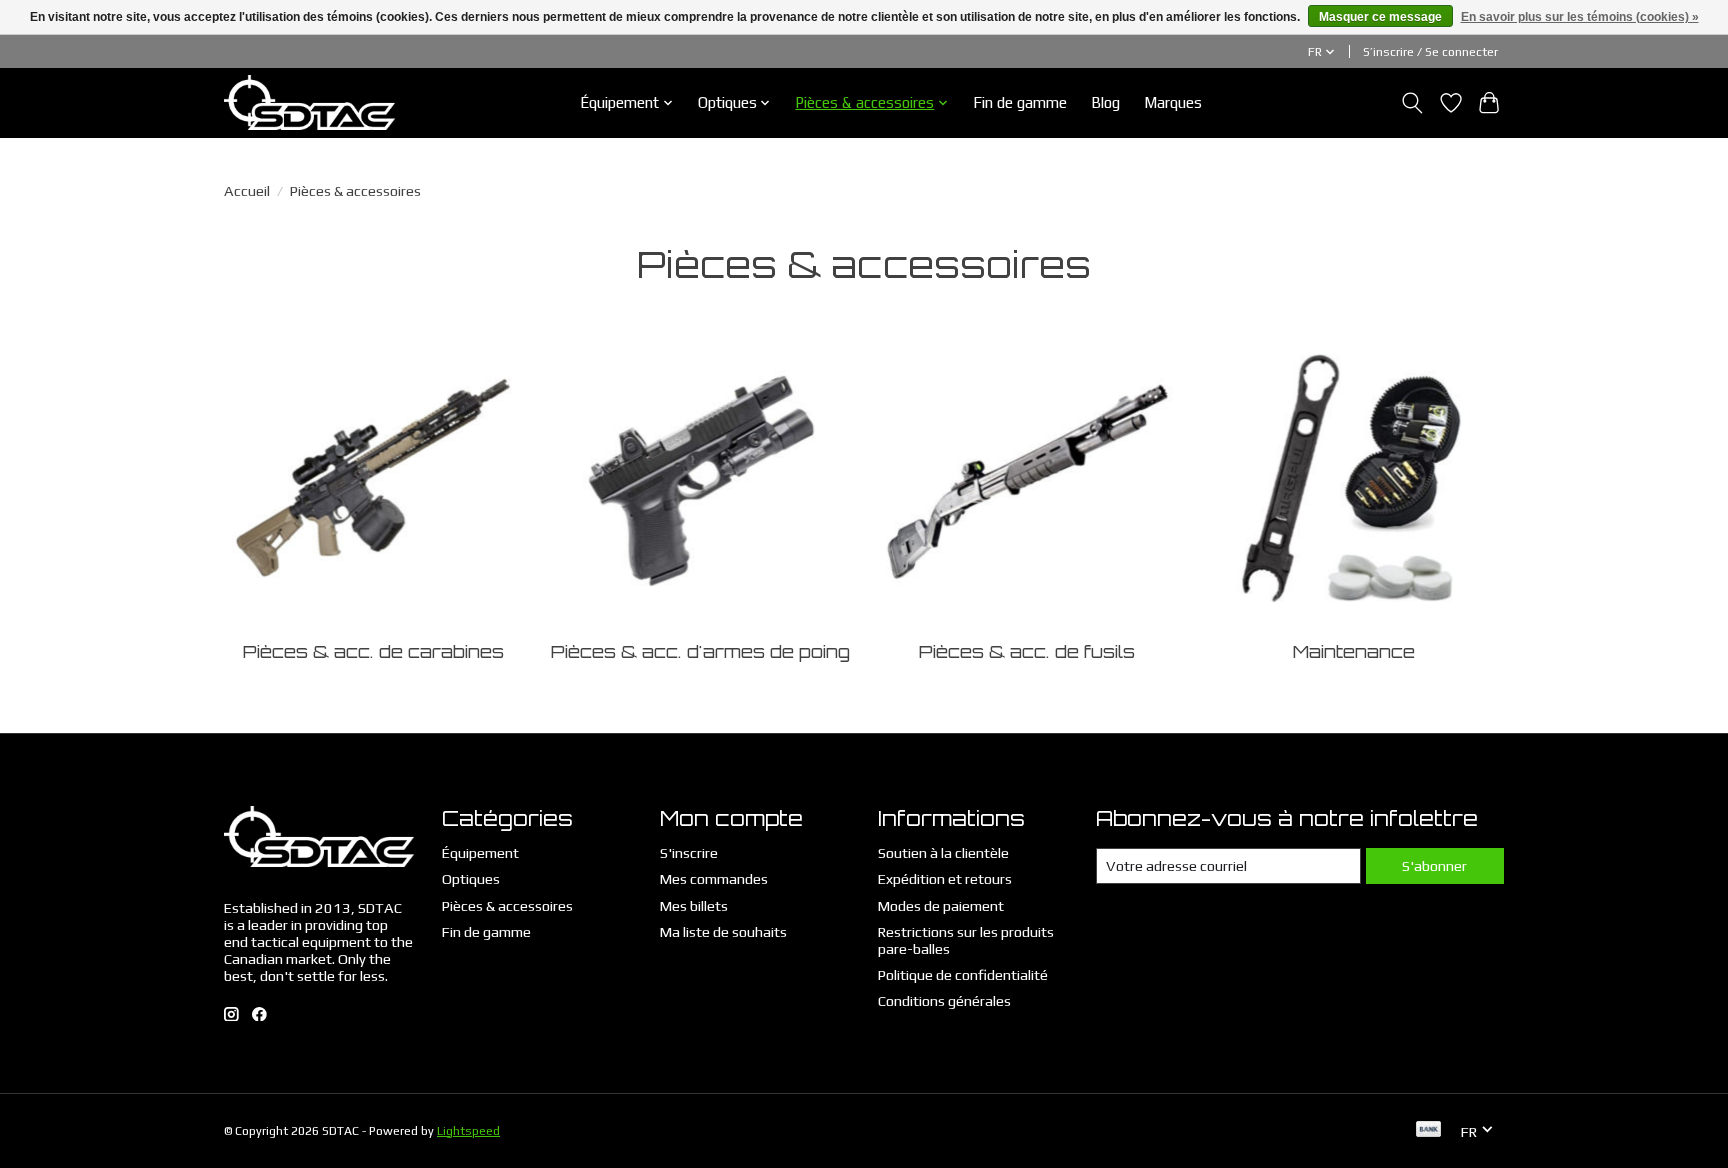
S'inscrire (689, 852)
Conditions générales (944, 1000)
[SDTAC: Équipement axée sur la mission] (309, 102)
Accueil (247, 190)
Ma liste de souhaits (723, 931)
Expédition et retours (945, 878)
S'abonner (1434, 865)
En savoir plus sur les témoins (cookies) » (1580, 17)
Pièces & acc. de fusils (1027, 651)
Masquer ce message (1380, 17)
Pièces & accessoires (507, 905)
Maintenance (1354, 651)
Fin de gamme (1020, 102)
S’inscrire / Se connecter (1430, 52)
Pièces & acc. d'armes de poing (700, 651)
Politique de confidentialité (963, 974)
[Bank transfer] (1429, 1130)
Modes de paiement (941, 905)
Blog (1105, 102)
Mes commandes (714, 878)
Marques (1173, 102)
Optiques (471, 878)
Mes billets (694, 905)
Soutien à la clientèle (943, 852)
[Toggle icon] (1412, 103)
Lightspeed (468, 1131)
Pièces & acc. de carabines (373, 651)
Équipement (480, 852)
